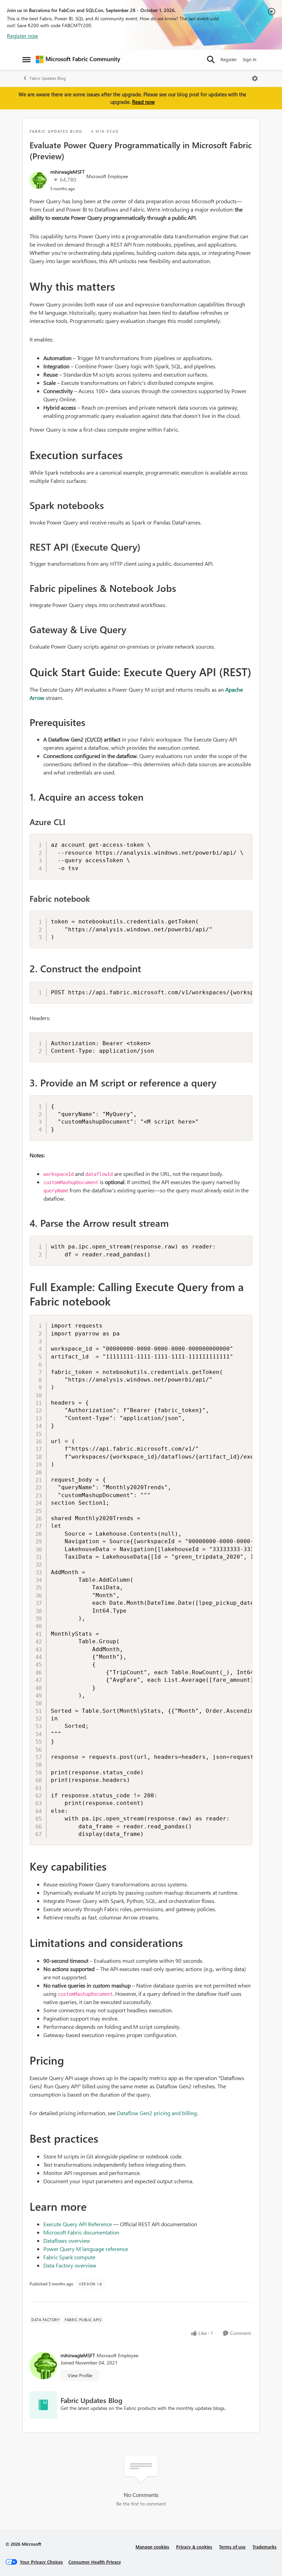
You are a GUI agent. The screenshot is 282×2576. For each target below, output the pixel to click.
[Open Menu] (255, 78)
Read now (143, 102)
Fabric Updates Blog (48, 78)
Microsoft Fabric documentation (81, 2232)
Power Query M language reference (86, 2249)
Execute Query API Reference (78, 2224)
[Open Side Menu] (26, 59)
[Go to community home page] (78, 59)
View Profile (80, 2375)
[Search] (211, 59)
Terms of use (232, 2547)
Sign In (250, 59)
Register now (23, 36)
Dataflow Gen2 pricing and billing (157, 2113)
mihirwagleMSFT (67, 172)
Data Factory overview (70, 2265)
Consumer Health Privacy (95, 2562)
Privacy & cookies (194, 2547)
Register (229, 59)
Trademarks (264, 2547)
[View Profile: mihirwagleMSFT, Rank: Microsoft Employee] (38, 180)
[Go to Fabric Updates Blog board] (43, 2405)
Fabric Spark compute (69, 2257)
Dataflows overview (67, 2241)
